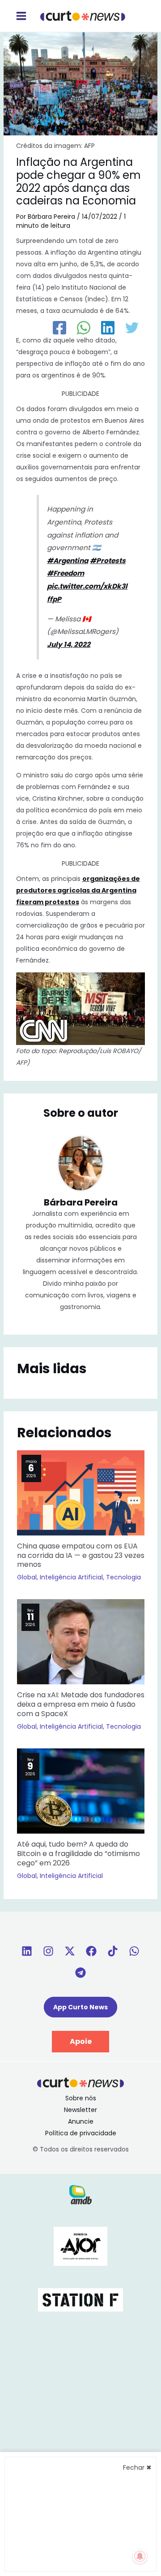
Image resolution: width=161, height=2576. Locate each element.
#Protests (108, 561)
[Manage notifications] (140, 2556)
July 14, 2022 (69, 644)
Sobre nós (81, 2098)
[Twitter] (132, 328)
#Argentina (68, 561)
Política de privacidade (81, 2133)
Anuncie (81, 2121)
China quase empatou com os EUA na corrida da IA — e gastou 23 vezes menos (81, 1555)
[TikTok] (113, 1951)
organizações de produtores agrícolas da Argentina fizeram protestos (78, 890)
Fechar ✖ (137, 2468)
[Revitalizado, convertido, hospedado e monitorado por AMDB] (80, 2194)
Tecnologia (123, 1577)
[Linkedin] (27, 1951)
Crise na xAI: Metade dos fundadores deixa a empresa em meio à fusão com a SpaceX (81, 1704)
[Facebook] (59, 328)
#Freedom (66, 573)
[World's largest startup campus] (80, 2299)
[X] (70, 1951)
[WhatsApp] (84, 328)
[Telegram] (80, 1973)
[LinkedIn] (108, 328)
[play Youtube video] (81, 1009)
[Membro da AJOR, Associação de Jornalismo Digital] (80, 2246)
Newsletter (80, 2110)
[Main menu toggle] (21, 16)
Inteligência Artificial (71, 1577)
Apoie (81, 2041)
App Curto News (80, 2007)
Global (27, 1577)
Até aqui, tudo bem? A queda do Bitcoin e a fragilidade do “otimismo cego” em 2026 (78, 1854)
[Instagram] (48, 1951)
